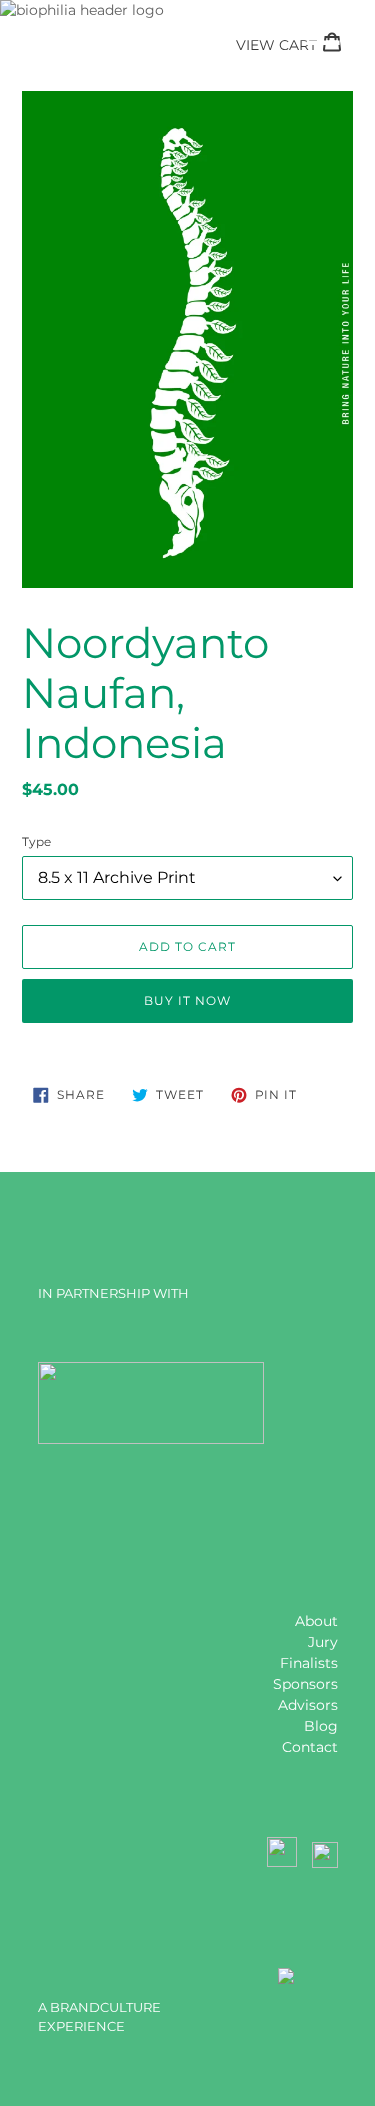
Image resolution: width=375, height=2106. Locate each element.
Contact (310, 1747)
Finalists (309, 1663)
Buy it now (187, 1000)
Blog (321, 1726)
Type (36, 841)
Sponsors (305, 1684)
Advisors (308, 1705)
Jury (323, 1642)
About (316, 1621)
